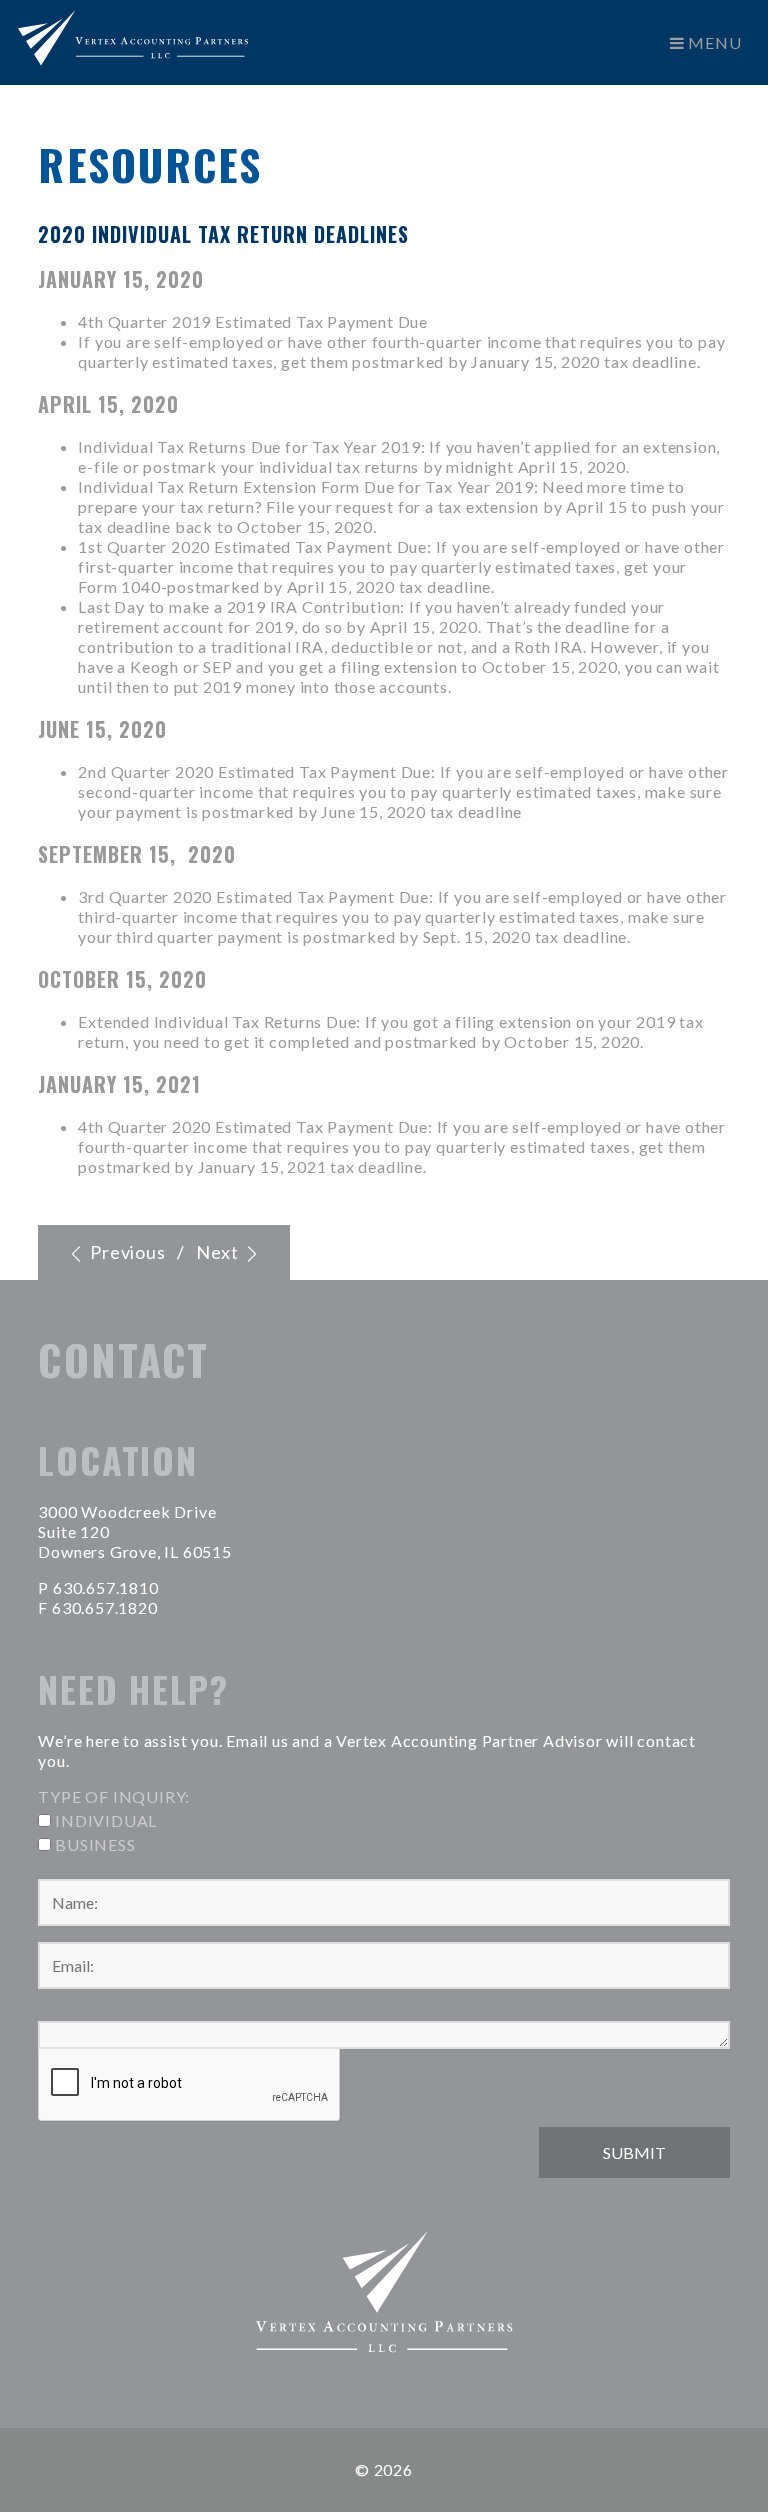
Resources (150, 163)
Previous (125, 1252)
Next (219, 1252)
